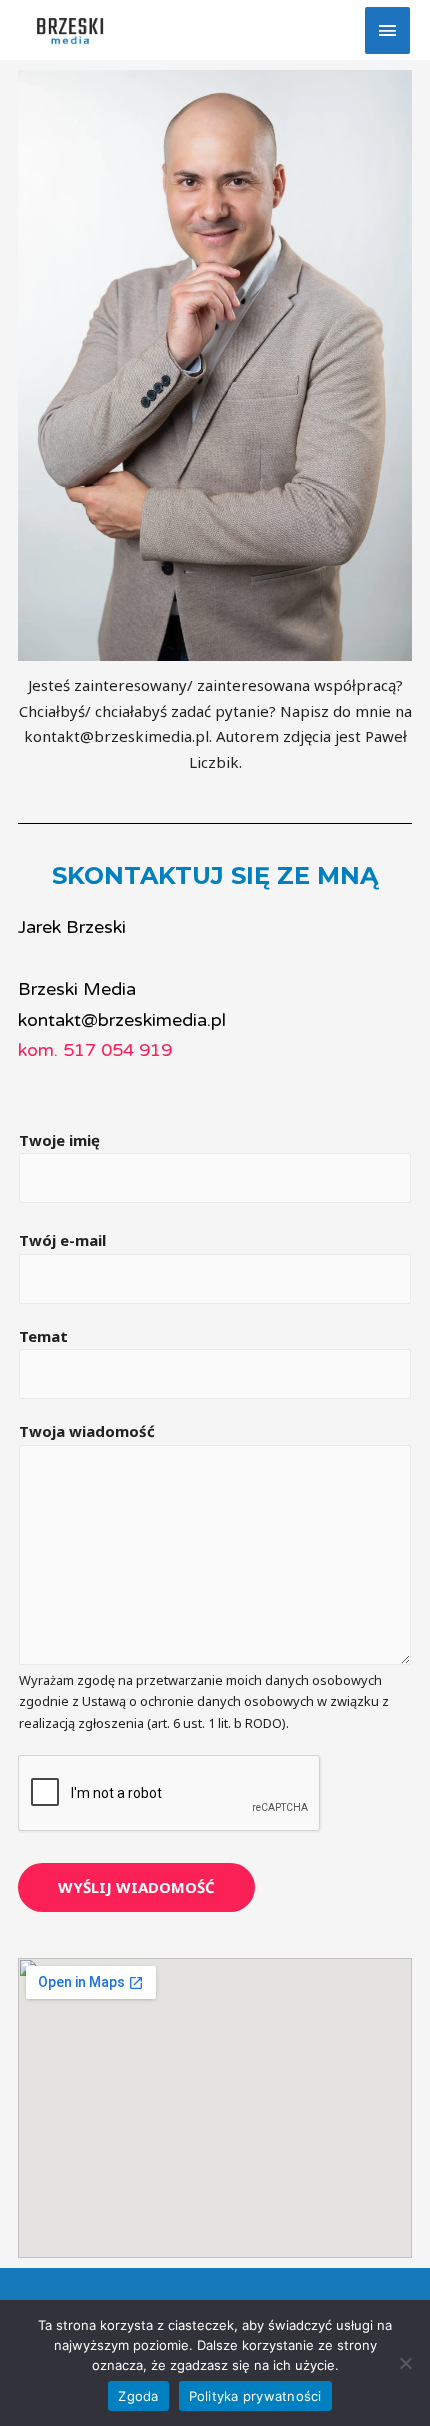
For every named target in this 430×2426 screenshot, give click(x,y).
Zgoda (138, 2396)
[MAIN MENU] (388, 30)
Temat (43, 1336)
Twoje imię (59, 1140)
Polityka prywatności (255, 2396)
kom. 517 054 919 (95, 1050)
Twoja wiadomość (87, 1431)
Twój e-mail (62, 1240)
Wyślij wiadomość (136, 1887)
